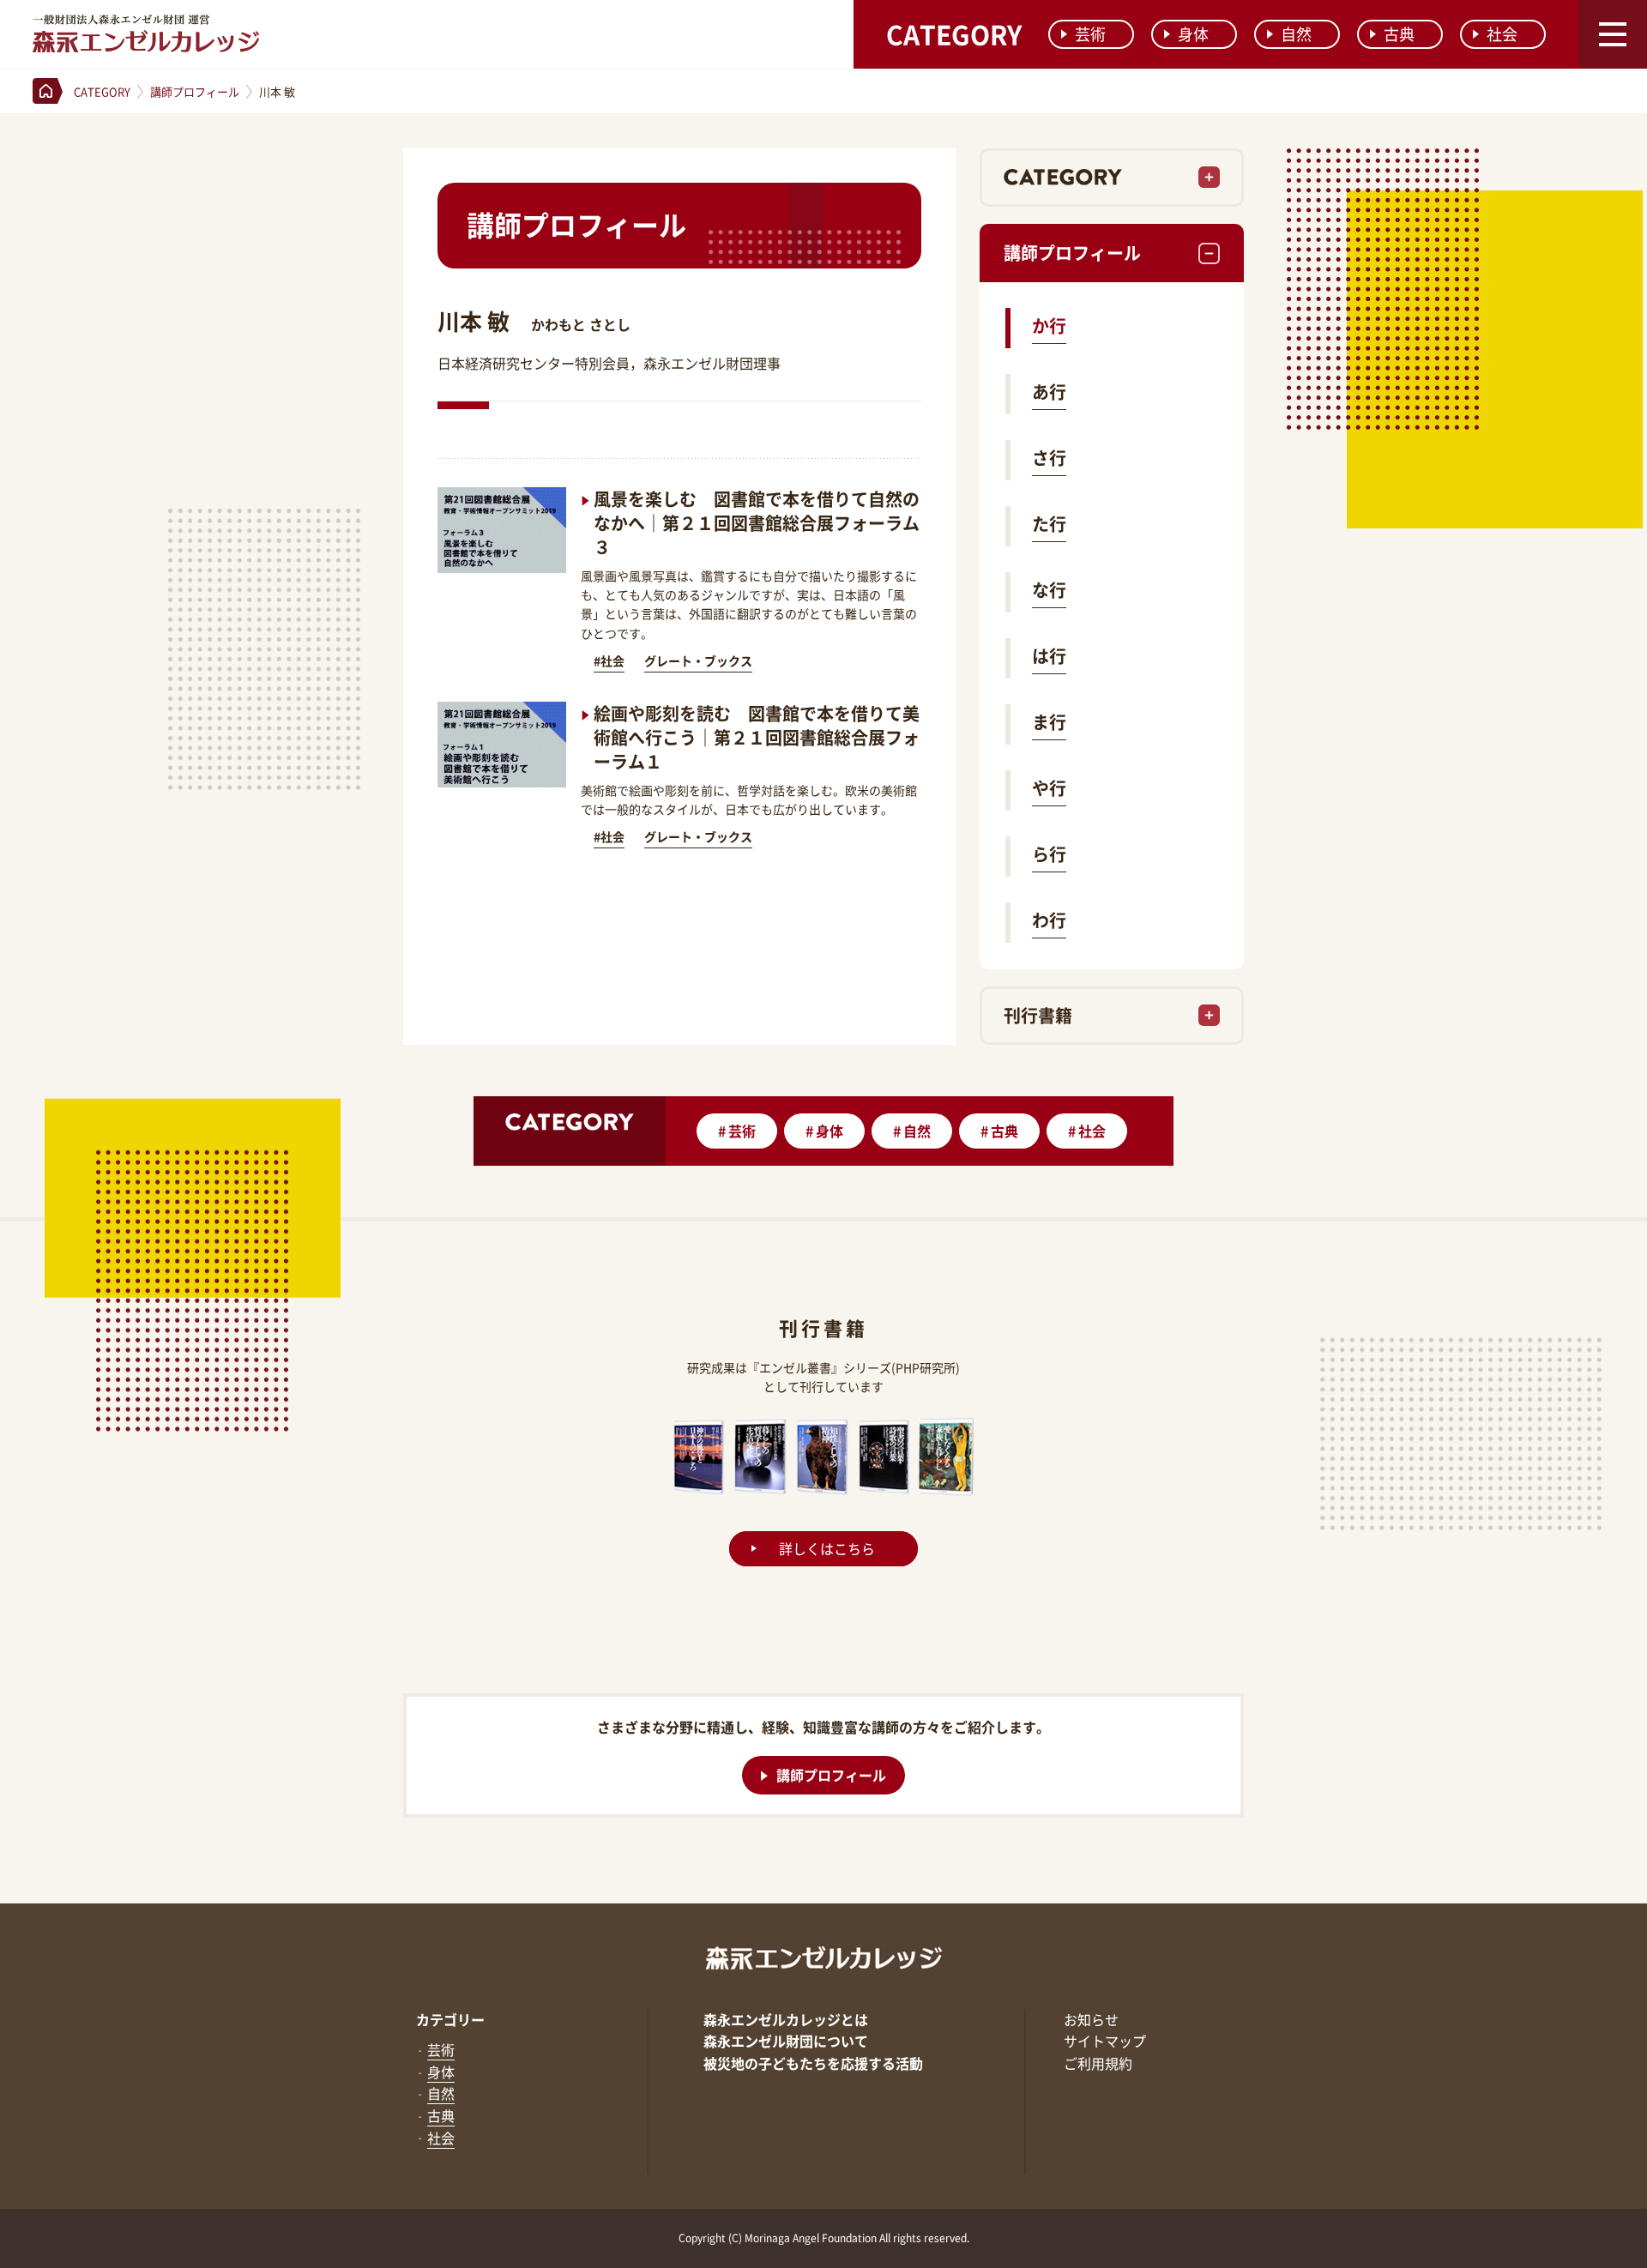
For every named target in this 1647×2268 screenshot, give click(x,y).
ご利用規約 (1098, 2063)
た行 (1049, 524)
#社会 (609, 660)
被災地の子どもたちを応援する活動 (813, 2063)
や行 (1049, 788)
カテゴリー (450, 2019)
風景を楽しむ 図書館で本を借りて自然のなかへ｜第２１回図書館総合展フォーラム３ (757, 523)
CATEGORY (954, 34)
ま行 (1049, 722)
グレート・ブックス (698, 660)
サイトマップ (1105, 2041)
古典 (1399, 34)
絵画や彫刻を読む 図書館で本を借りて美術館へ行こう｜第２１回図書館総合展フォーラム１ (757, 737)
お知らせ (1091, 2019)
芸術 (1090, 34)
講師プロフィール (1072, 253)
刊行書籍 (1038, 1015)
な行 (1049, 590)
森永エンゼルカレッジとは (786, 2019)
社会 (1502, 34)
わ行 (1049, 920)
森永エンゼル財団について (786, 2041)
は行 (1049, 656)
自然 (1296, 34)
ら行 (1049, 854)
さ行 (1049, 458)
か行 (1049, 326)
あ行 (1049, 392)
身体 (1193, 34)
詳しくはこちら (827, 1548)
